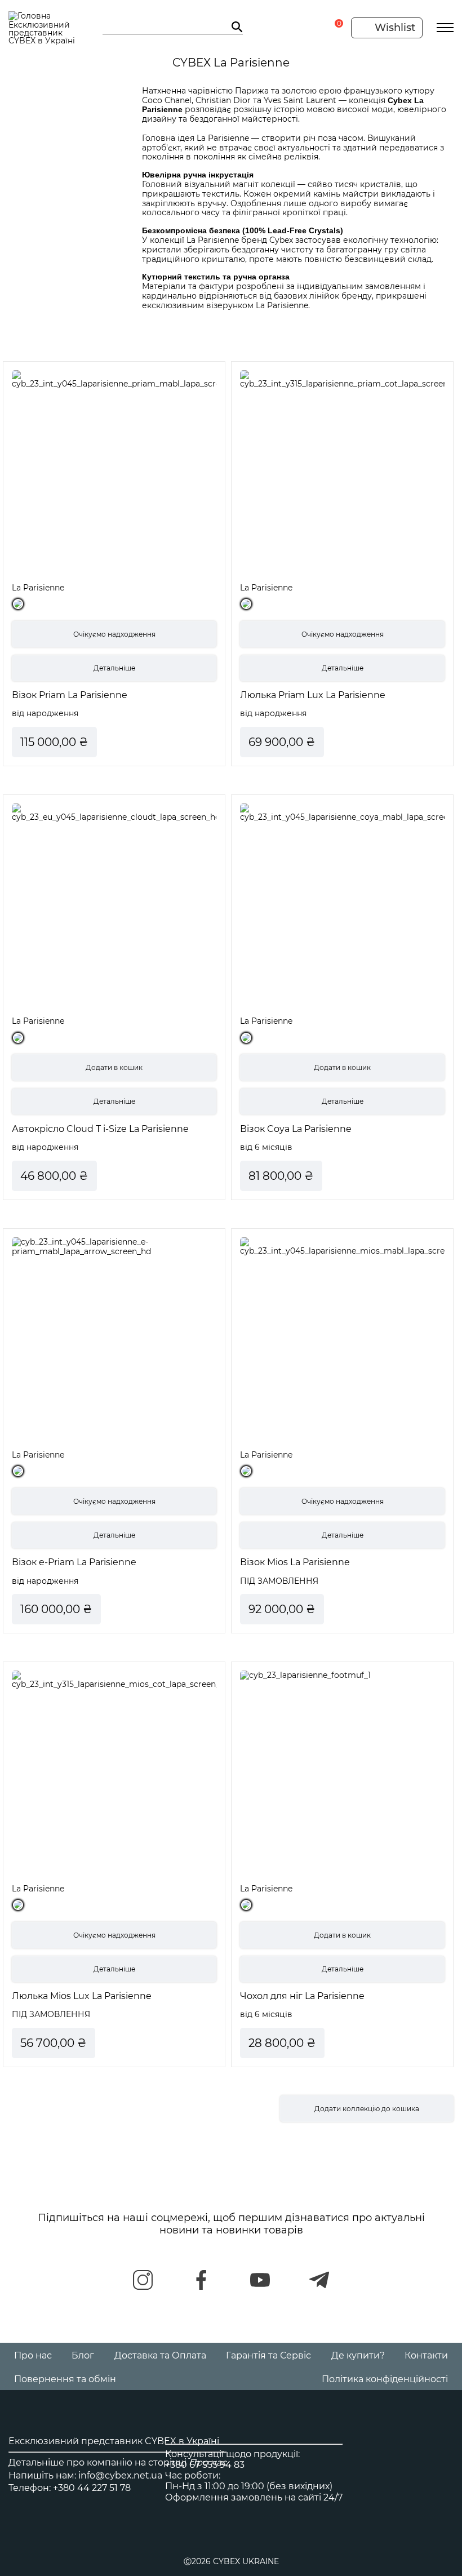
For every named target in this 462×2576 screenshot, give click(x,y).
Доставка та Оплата (160, 2355)
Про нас (33, 2355)
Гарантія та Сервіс (268, 2355)
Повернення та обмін (65, 2379)
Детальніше (114, 668)
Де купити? (358, 2355)
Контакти (426, 2355)
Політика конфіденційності (385, 2379)
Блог (83, 2355)
